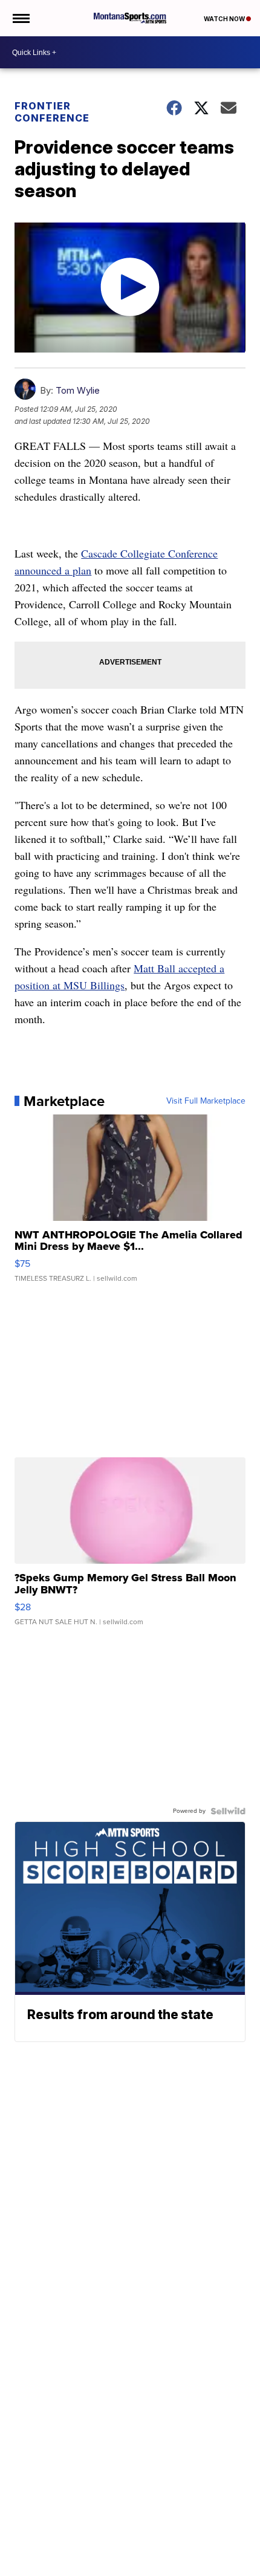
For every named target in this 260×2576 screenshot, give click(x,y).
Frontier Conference (52, 112)
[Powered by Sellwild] (228, 1811)
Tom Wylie (78, 390)
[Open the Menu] (20, 18)
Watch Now (225, 19)
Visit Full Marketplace (206, 1101)
